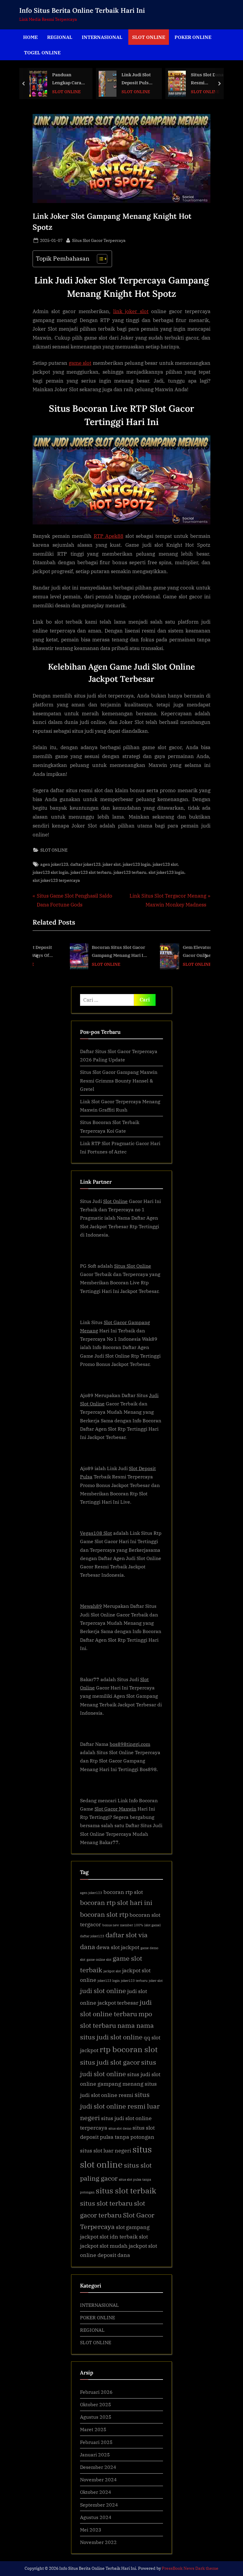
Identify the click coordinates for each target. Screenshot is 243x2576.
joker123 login (137, 864)
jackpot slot (112, 1971)
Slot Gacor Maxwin (115, 1809)
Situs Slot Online (133, 1266)
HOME (30, 37)
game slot (80, 363)
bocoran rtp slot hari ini (116, 1902)
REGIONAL (60, 37)
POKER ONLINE (193, 37)
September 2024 (99, 2505)
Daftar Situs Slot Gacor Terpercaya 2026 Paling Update (209, 79)
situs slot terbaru (106, 2203)
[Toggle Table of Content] (99, 259)
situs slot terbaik (126, 2190)
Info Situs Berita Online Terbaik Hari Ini (82, 10)
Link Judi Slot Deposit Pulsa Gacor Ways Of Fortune (81, 79)
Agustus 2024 (96, 2517)
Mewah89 (91, 1606)
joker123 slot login (51, 872)
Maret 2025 (93, 2429)
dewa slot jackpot (118, 1947)
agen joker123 (54, 864)
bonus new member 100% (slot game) (132, 1925)
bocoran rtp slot (123, 1892)
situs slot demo (120, 2128)
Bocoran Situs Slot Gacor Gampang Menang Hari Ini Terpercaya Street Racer (93, 952)
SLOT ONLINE (149, 37)
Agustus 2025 (96, 2417)
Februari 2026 (96, 2392)
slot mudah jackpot (123, 2246)
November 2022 (98, 2542)
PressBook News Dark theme (190, 2568)
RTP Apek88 (109, 536)
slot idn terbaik (119, 2237)
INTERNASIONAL (102, 37)
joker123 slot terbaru (91, 872)
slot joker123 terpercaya (56, 880)
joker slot (112, 864)
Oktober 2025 (96, 2404)
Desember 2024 (98, 2467)
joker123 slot (165, 864)
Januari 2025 (95, 2454)
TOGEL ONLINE (42, 52)
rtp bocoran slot (129, 2049)
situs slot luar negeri (106, 2151)
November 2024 (98, 2479)
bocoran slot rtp (104, 1914)
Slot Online (115, 1201)
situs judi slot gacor (110, 2062)
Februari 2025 (96, 2442)
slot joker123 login (166, 872)
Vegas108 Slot (96, 1533)
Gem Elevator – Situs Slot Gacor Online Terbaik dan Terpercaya (183, 952)
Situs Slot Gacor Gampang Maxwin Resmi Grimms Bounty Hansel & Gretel (119, 1080)
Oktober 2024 (96, 2492)
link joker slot (131, 311)
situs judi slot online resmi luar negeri (120, 2106)
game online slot (99, 1960)
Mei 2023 (91, 2530)
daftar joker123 (85, 864)
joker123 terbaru (130, 872)
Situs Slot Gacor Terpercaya (99, 240)
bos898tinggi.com (130, 1744)
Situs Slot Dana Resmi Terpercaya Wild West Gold (152, 79)
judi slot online (103, 1991)
